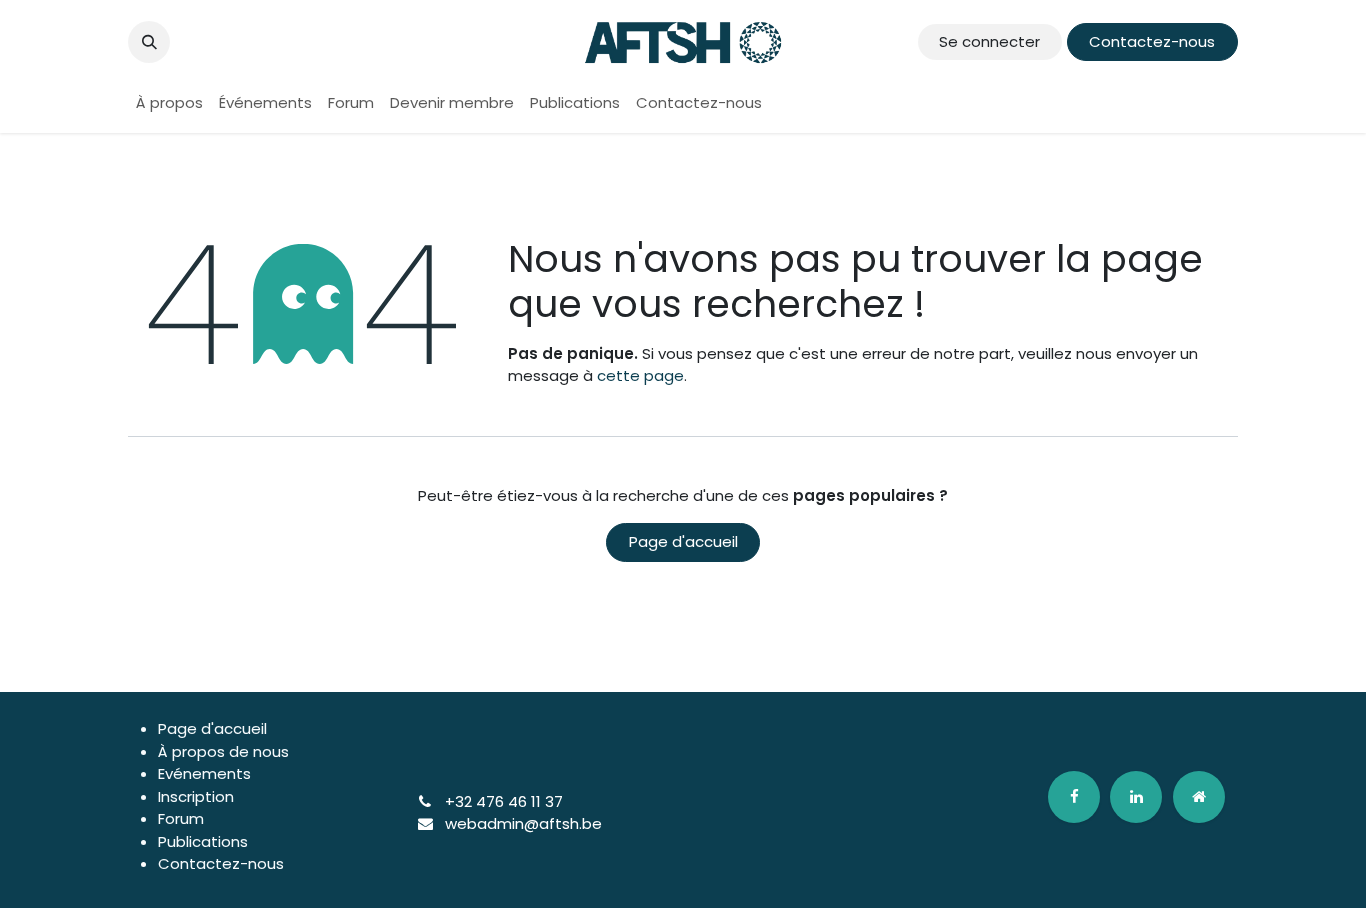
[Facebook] (1074, 797)
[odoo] (1199, 797)
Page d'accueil (683, 541)
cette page (640, 375)
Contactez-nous (1152, 41)
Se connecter (989, 41)
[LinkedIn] (1136, 797)
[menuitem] (169, 103)
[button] (149, 42)
